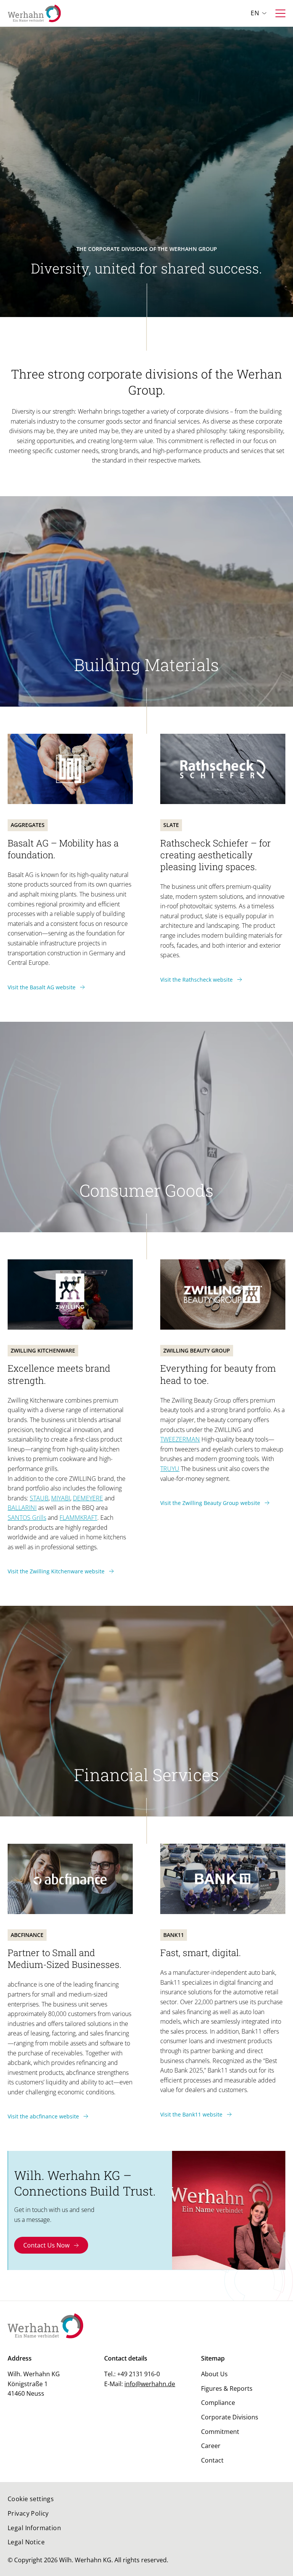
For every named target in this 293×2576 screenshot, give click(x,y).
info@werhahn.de (150, 2384)
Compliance (218, 2403)
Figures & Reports (227, 2388)
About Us (214, 2374)
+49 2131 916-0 (138, 2374)
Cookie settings (31, 2499)
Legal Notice (26, 2542)
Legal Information (34, 2528)
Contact (212, 2460)
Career (211, 2446)
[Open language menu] (264, 13)
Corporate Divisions (230, 2417)
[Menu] (280, 13)
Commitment (220, 2432)
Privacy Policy (28, 2513)
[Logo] (34, 13)
